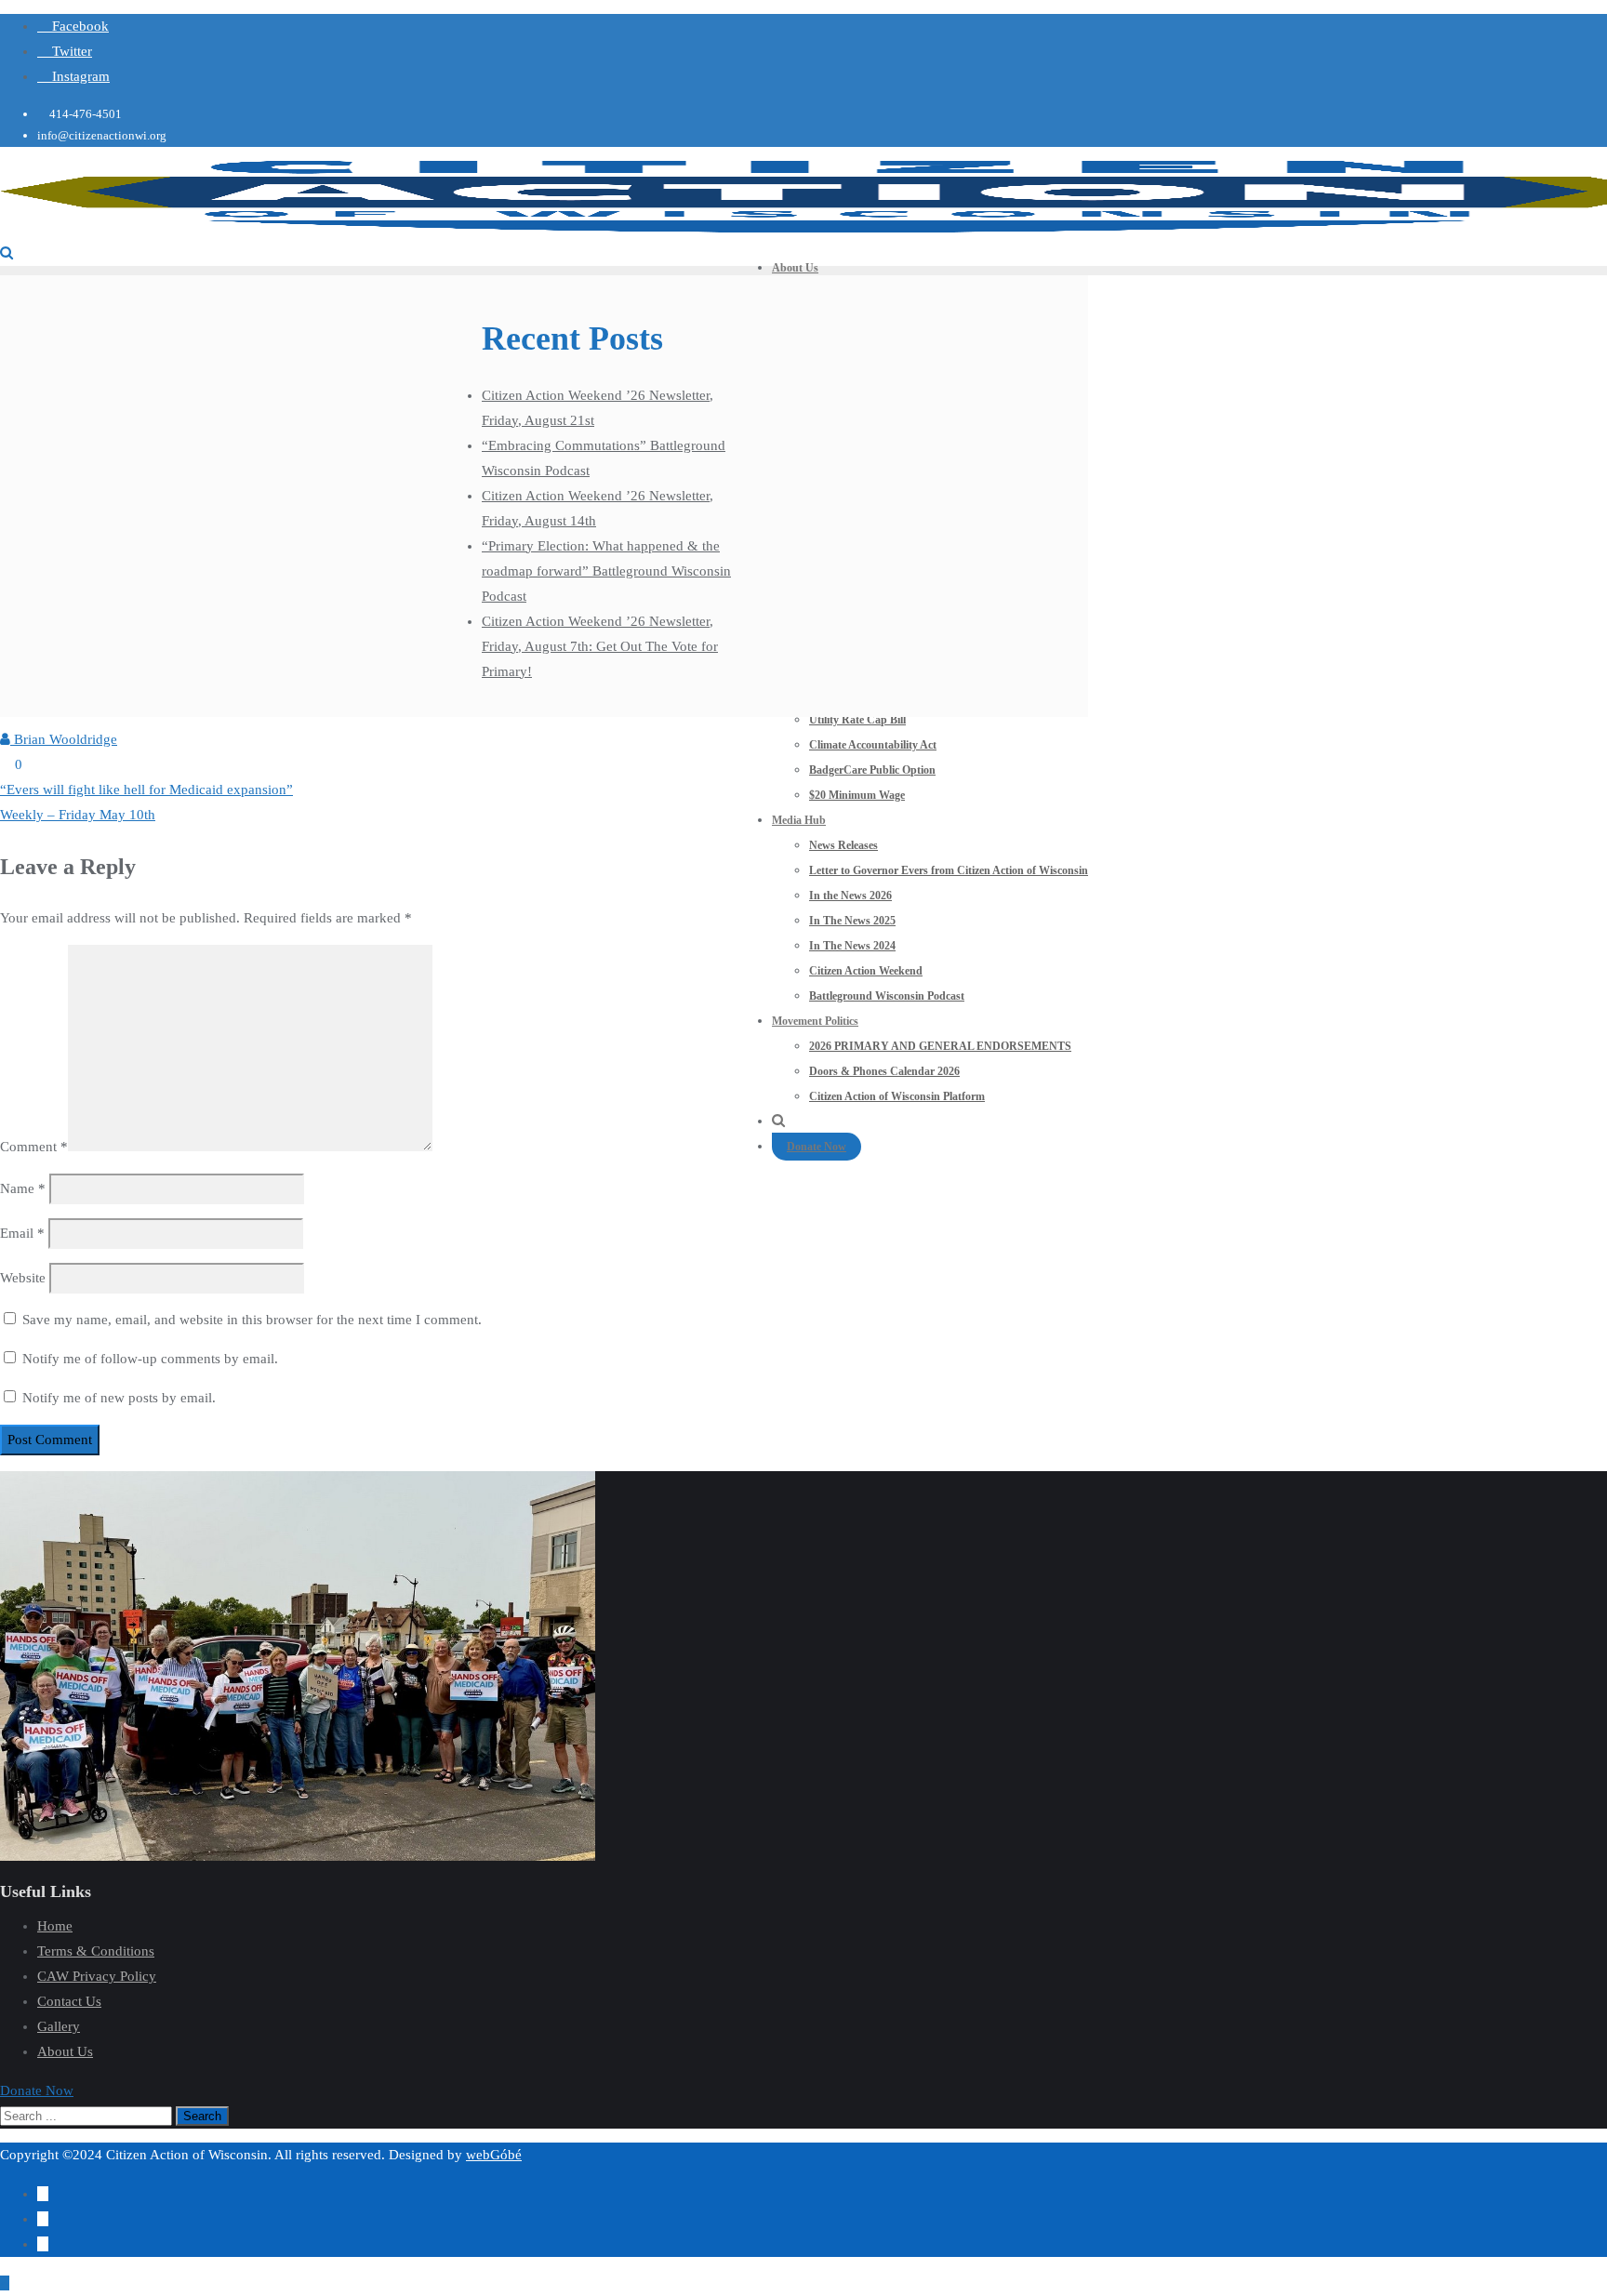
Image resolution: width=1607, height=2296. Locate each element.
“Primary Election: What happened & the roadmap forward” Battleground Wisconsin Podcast (606, 571)
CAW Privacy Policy (97, 1976)
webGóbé (494, 2155)
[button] (37, 2090)
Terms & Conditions (96, 1951)
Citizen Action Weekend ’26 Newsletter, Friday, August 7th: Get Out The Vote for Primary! (600, 646)
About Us (65, 2051)
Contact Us (69, 2001)
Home (55, 1926)
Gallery (59, 2026)
